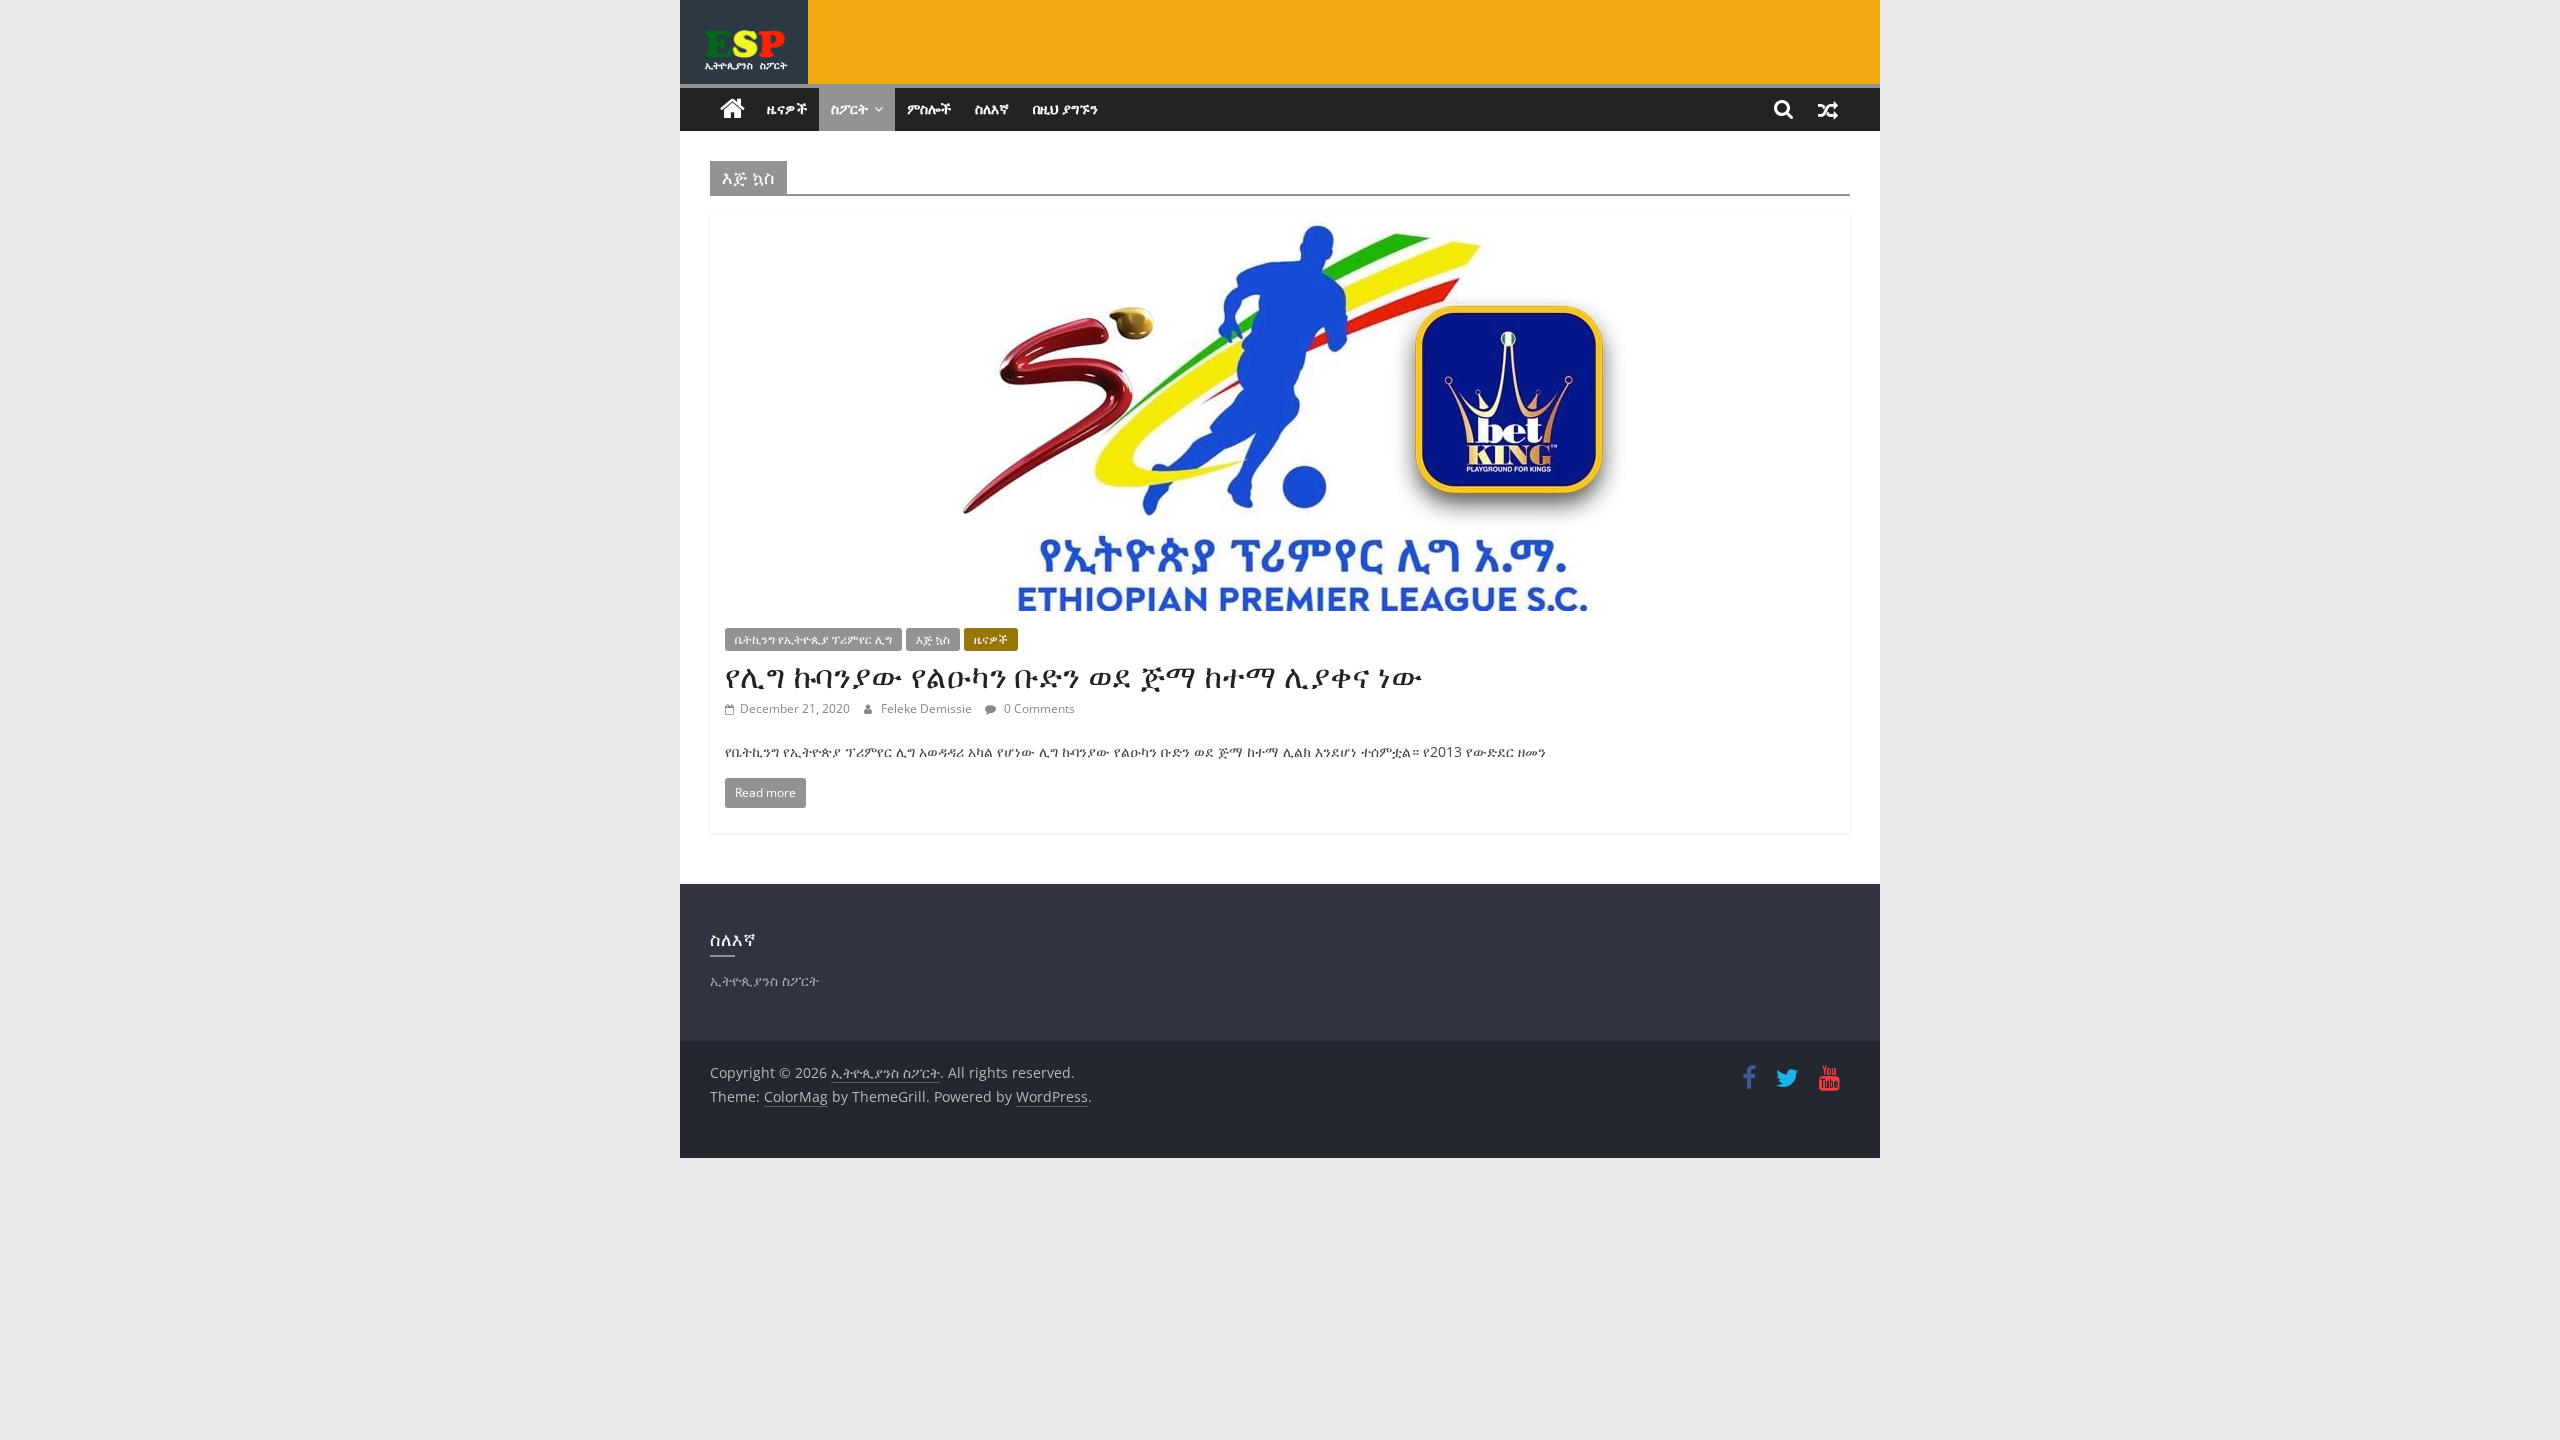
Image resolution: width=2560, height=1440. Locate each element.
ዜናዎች (787, 108)
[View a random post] (1828, 109)
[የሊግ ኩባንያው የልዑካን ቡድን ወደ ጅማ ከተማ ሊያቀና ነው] (1280, 223)
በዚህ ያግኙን (1065, 108)
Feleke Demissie (928, 708)
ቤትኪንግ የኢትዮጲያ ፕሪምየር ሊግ (813, 639)
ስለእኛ (992, 108)
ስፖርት (849, 108)
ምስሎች (929, 108)
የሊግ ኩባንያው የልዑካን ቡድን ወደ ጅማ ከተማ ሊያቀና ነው (1074, 675)
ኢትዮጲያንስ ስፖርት (746, 65)
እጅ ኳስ (933, 639)
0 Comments (1038, 708)
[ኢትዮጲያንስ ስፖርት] (732, 109)
